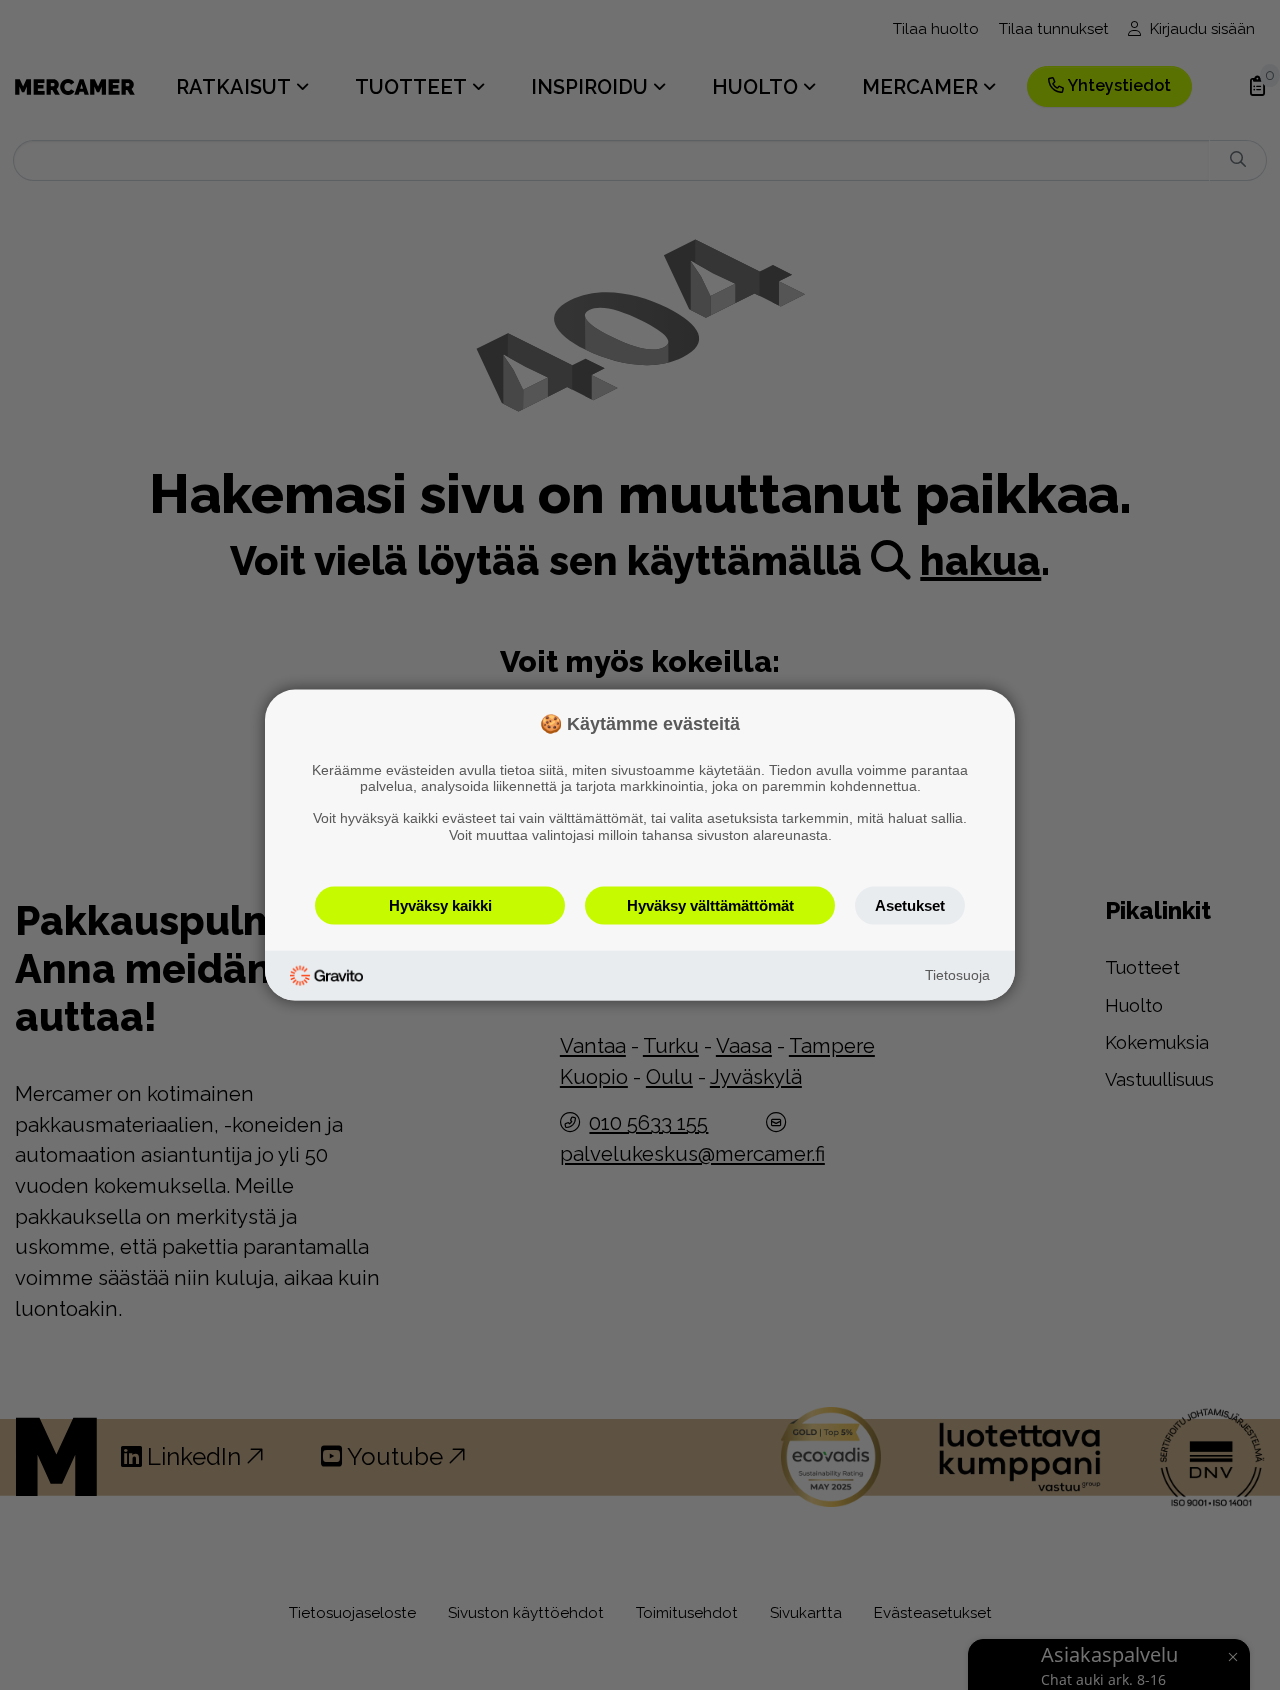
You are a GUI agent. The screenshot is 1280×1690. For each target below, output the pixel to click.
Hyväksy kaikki (440, 904)
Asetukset (910, 904)
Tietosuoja (957, 975)
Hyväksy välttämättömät (710, 904)
